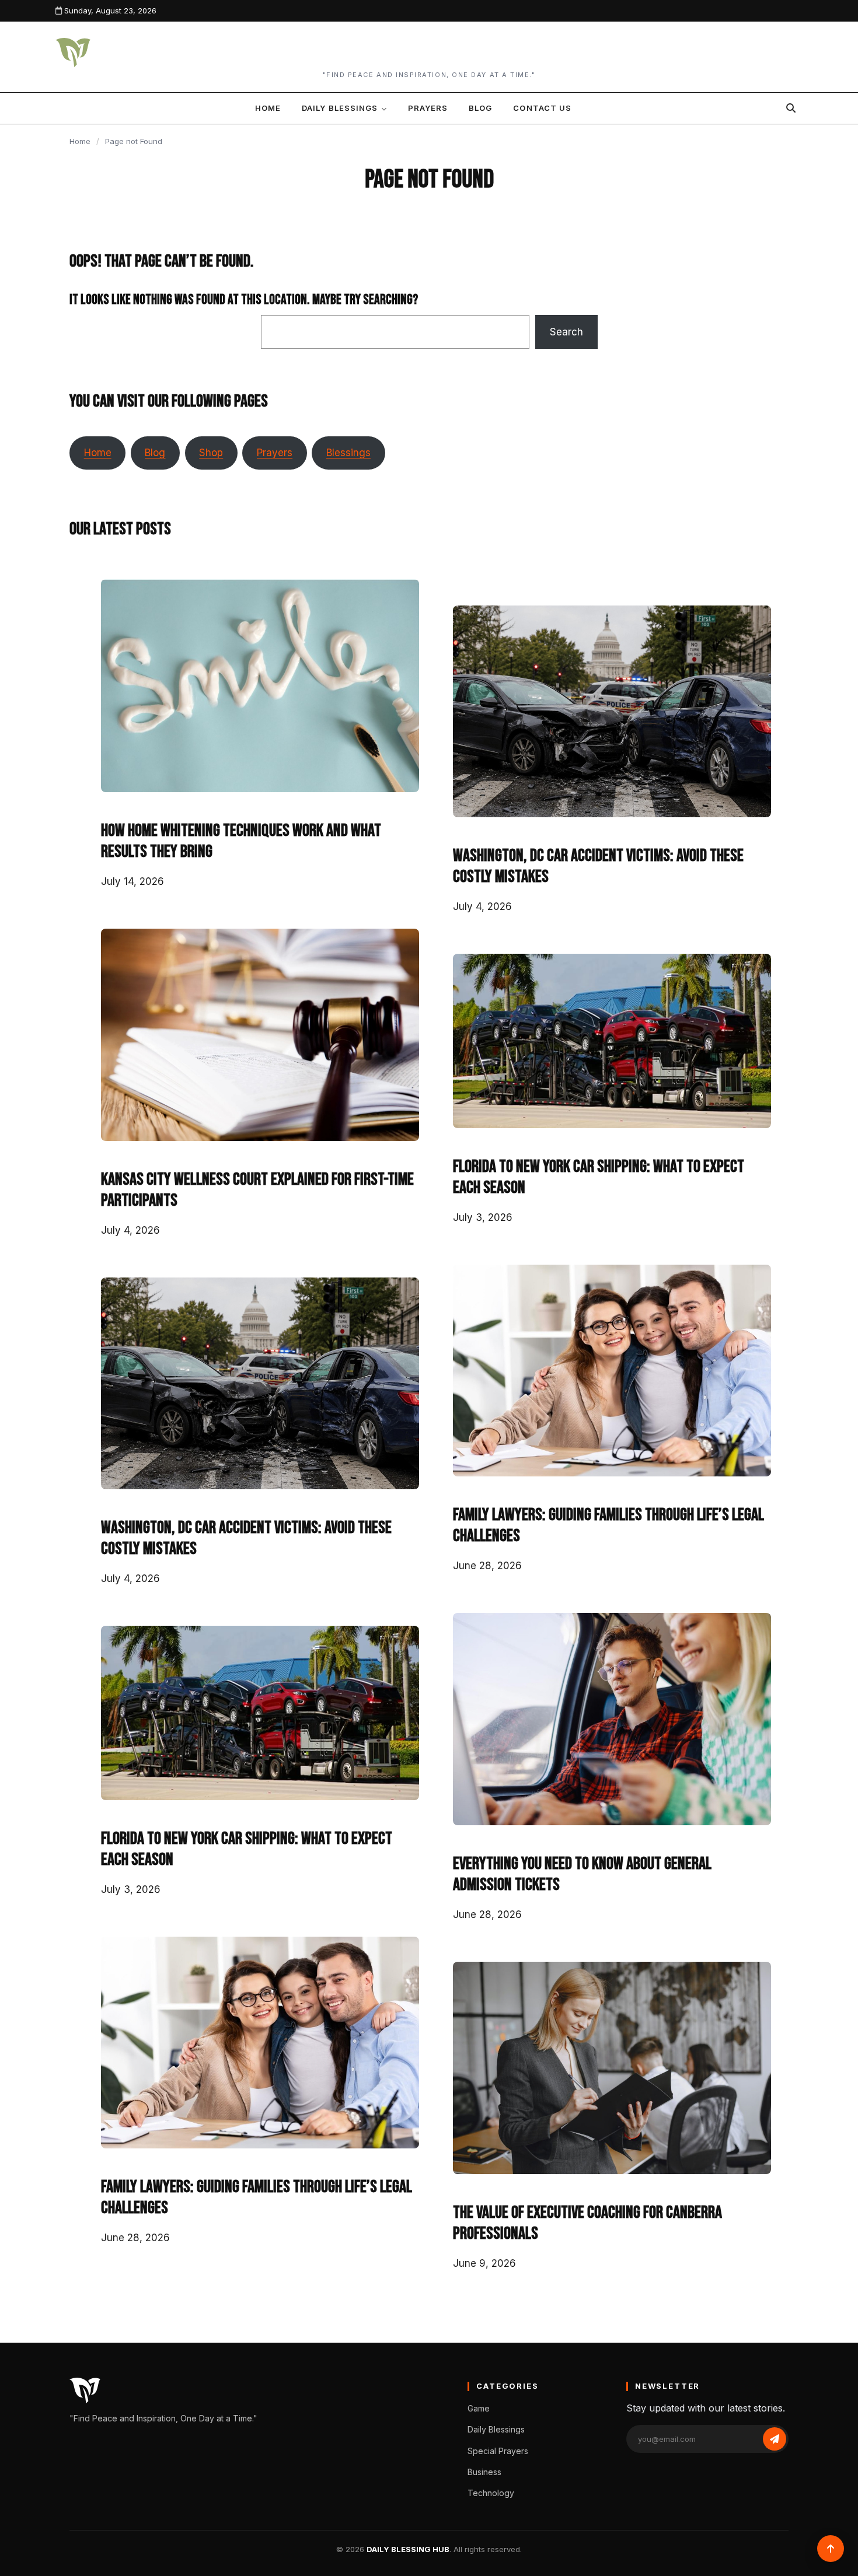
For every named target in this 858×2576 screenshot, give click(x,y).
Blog (480, 108)
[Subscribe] (775, 2439)
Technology (491, 2493)
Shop (211, 453)
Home (268, 108)
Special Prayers (498, 2451)
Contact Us (542, 108)
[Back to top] (831, 2549)
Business (484, 2472)
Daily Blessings (340, 108)
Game (479, 2408)
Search (566, 332)
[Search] (791, 108)
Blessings (348, 453)
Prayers (428, 108)
